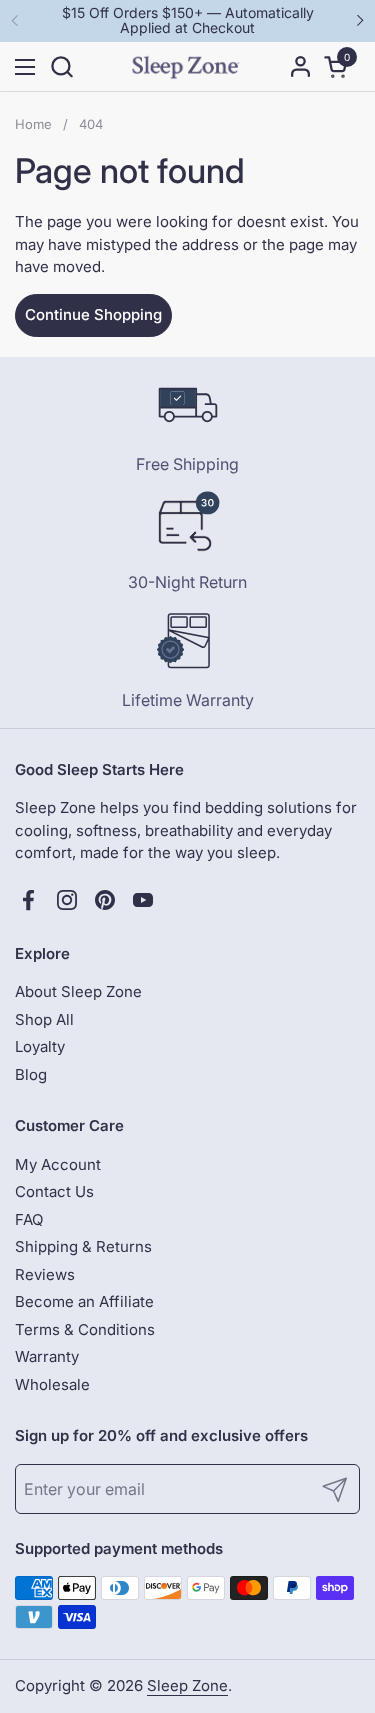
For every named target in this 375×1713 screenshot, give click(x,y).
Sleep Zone (187, 1685)
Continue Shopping (93, 314)
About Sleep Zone (78, 991)
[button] (61, 66)
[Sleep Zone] (185, 67)
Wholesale (52, 1384)
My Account (58, 1164)
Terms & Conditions (85, 1329)
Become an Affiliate (84, 1301)
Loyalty (40, 1046)
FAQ (29, 1219)
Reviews (45, 1274)
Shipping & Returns (83, 1246)
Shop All (44, 1019)
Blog (31, 1074)
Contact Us (54, 1191)
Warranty (47, 1356)
